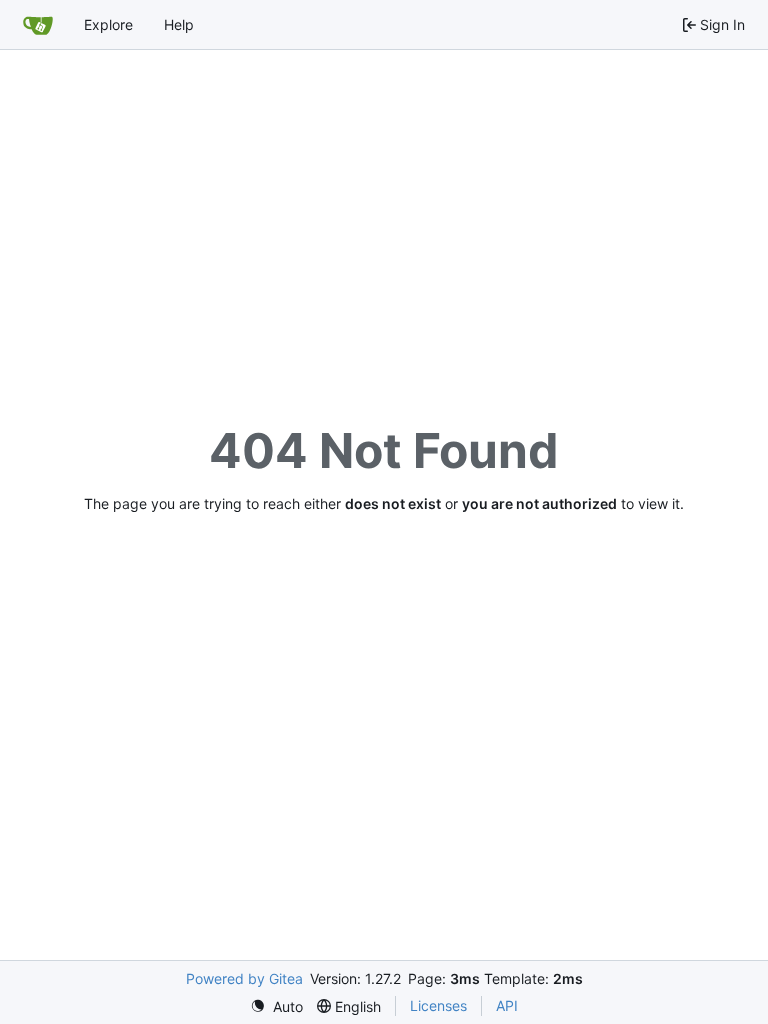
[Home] (38, 25)
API (507, 1005)
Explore (108, 24)
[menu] (276, 1006)
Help (179, 24)
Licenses (438, 1005)
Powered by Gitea (244, 978)
